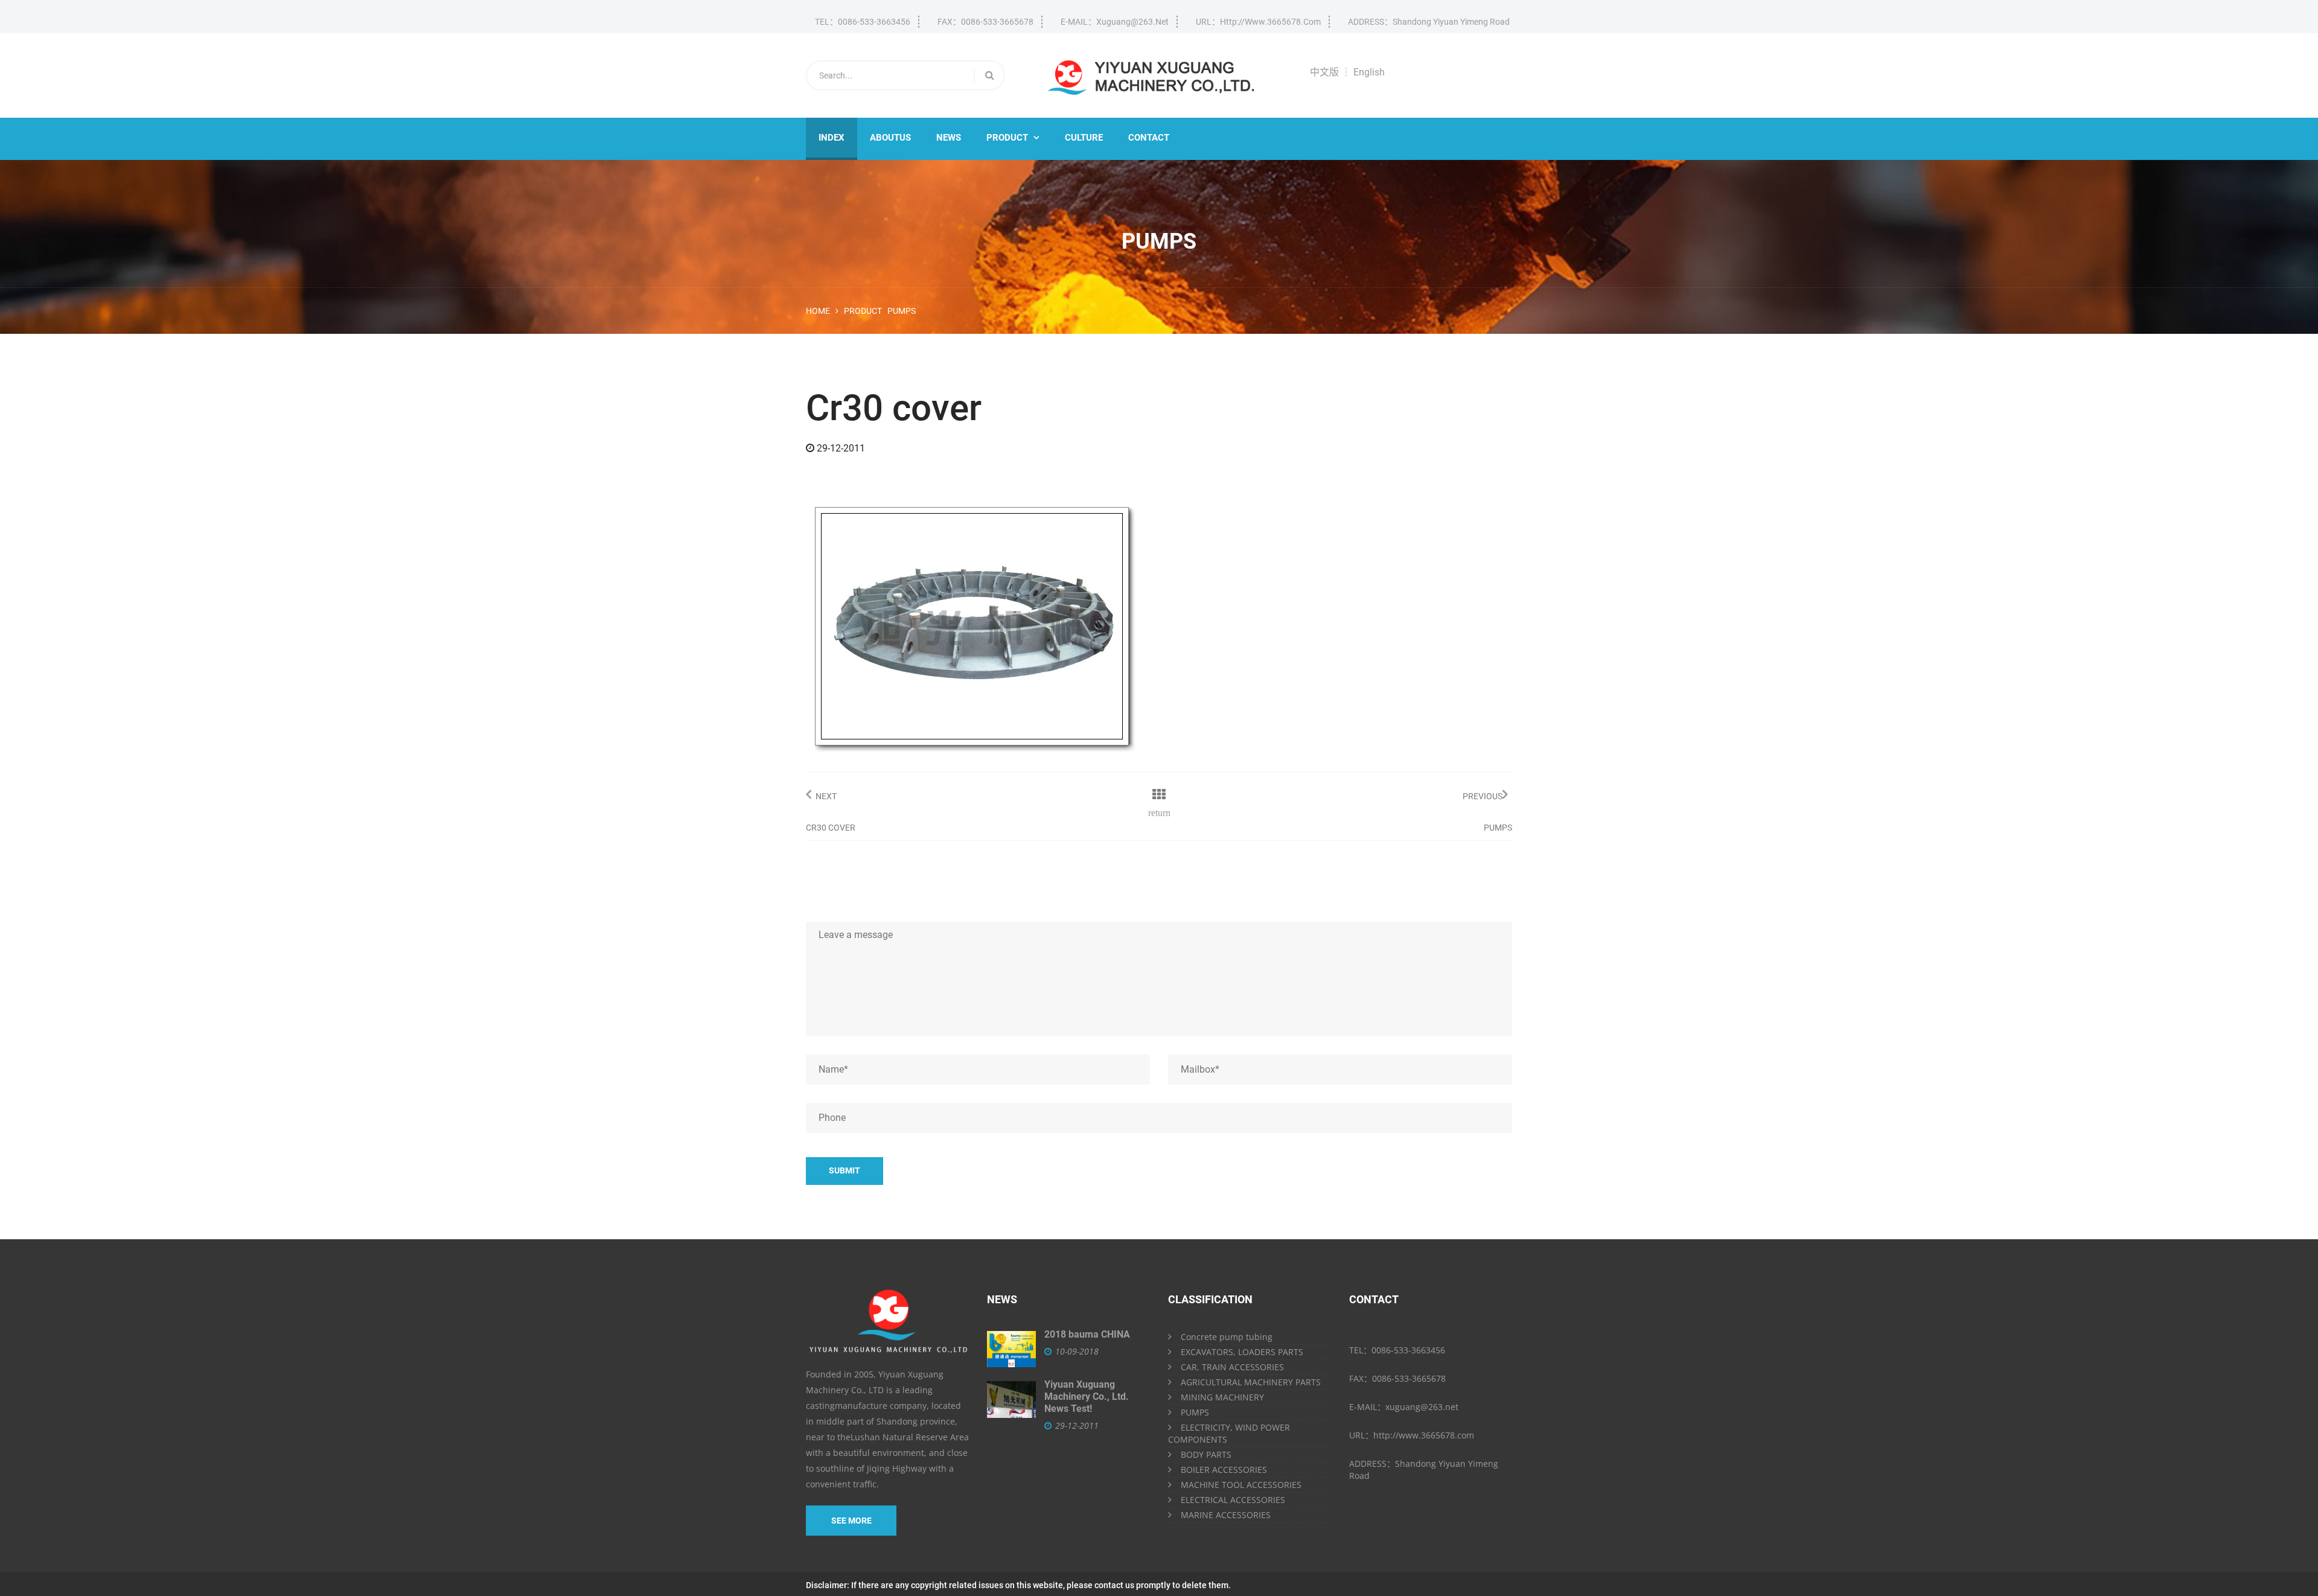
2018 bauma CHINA (1087, 1334)
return (1159, 812)
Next (826, 796)
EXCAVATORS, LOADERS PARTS (1242, 1352)
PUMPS (1195, 1412)
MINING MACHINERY (1222, 1397)
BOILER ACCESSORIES (1224, 1470)
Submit (845, 1170)
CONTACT (1149, 138)
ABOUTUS (890, 138)
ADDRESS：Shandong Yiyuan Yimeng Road (1429, 22)
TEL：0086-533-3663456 (863, 22)
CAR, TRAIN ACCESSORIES (1232, 1367)
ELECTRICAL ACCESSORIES (1233, 1500)
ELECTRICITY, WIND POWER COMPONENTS (1229, 1433)
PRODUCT (1013, 138)
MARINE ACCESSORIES (1226, 1515)
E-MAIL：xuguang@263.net (1115, 22)
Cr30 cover (831, 828)
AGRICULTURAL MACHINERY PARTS (1251, 1382)
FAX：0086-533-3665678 (985, 22)
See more (851, 1521)
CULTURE (1084, 138)
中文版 (1324, 72)
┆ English (1363, 72)
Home (818, 311)
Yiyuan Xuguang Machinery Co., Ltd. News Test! (1087, 1396)
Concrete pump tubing (1227, 1337)
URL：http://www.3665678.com (1258, 22)
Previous (1483, 796)
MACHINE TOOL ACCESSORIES (1241, 1485)
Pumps (902, 311)
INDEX (832, 138)
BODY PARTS (1206, 1454)
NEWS (949, 138)
